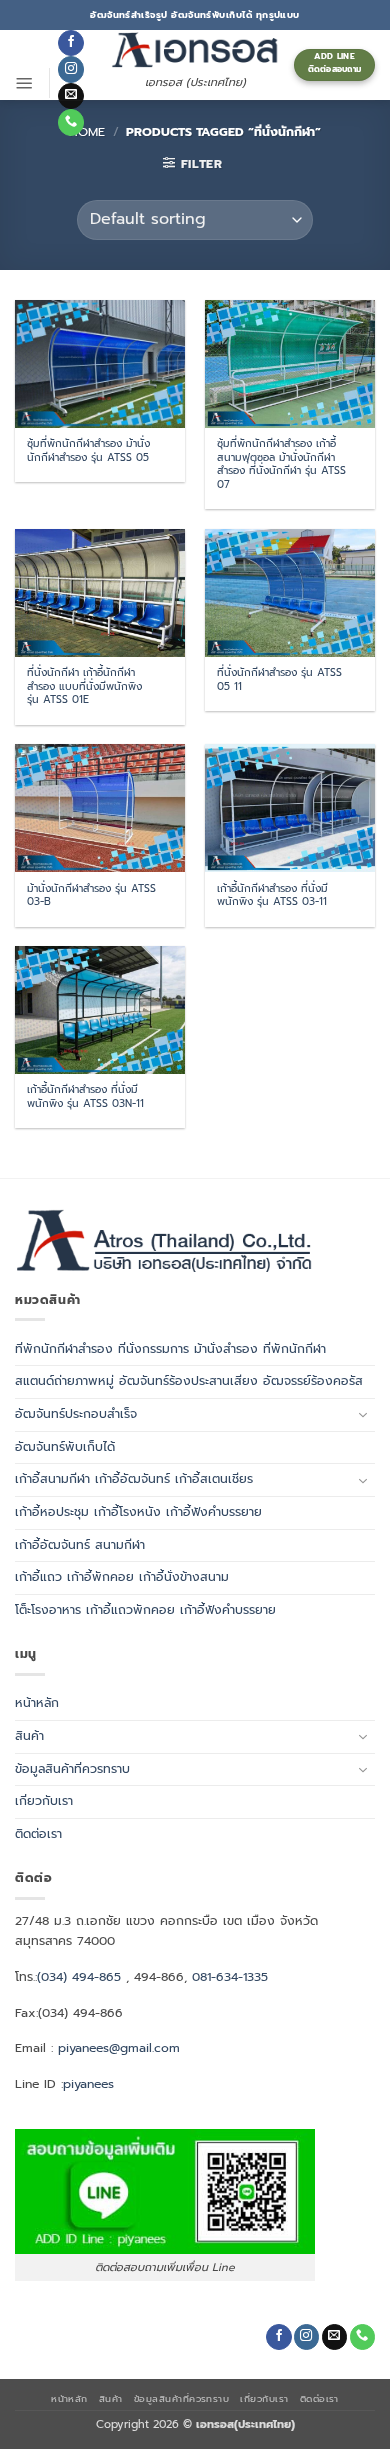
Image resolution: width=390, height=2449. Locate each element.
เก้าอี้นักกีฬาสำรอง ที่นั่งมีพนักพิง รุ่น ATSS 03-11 (272, 895)
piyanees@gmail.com (119, 2048)
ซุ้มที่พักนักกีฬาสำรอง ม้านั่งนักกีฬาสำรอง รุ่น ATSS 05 (88, 450)
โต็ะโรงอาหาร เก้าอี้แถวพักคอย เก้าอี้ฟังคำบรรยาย (145, 1610)
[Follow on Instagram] (70, 69)
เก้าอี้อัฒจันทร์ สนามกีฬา (80, 1545)
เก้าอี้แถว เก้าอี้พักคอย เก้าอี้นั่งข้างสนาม (122, 1577)
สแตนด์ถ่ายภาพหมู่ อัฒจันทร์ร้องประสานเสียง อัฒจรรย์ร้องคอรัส (189, 1381)
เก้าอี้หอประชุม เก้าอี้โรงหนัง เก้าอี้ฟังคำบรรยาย (138, 1512)
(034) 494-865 (79, 1977)
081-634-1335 (230, 1977)
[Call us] (70, 122)
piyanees (88, 2084)
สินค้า (29, 1736)
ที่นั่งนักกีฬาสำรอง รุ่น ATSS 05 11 (279, 679)
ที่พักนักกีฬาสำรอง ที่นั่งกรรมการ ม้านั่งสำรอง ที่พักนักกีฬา (170, 1349)
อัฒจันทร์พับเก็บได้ (65, 1447)
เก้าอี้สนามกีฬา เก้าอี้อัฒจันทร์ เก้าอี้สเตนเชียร (134, 1479)
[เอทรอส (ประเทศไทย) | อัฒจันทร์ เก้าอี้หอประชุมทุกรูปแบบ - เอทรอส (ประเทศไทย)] (195, 49)
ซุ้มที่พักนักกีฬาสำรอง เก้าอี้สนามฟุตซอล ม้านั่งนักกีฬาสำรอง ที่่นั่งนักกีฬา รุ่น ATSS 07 (281, 464)
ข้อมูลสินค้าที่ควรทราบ (72, 1769)
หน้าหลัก (37, 1703)
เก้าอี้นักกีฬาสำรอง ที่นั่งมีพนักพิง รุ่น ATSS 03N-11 (85, 1096)
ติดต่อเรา (38, 1834)
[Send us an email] (70, 96)
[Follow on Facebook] (70, 43)
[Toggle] (363, 1414)
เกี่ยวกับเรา (44, 1801)
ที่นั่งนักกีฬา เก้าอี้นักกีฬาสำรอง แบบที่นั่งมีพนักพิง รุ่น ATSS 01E (84, 686)
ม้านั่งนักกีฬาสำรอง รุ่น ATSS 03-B (91, 895)
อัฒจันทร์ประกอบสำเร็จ (76, 1414)
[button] (24, 83)
